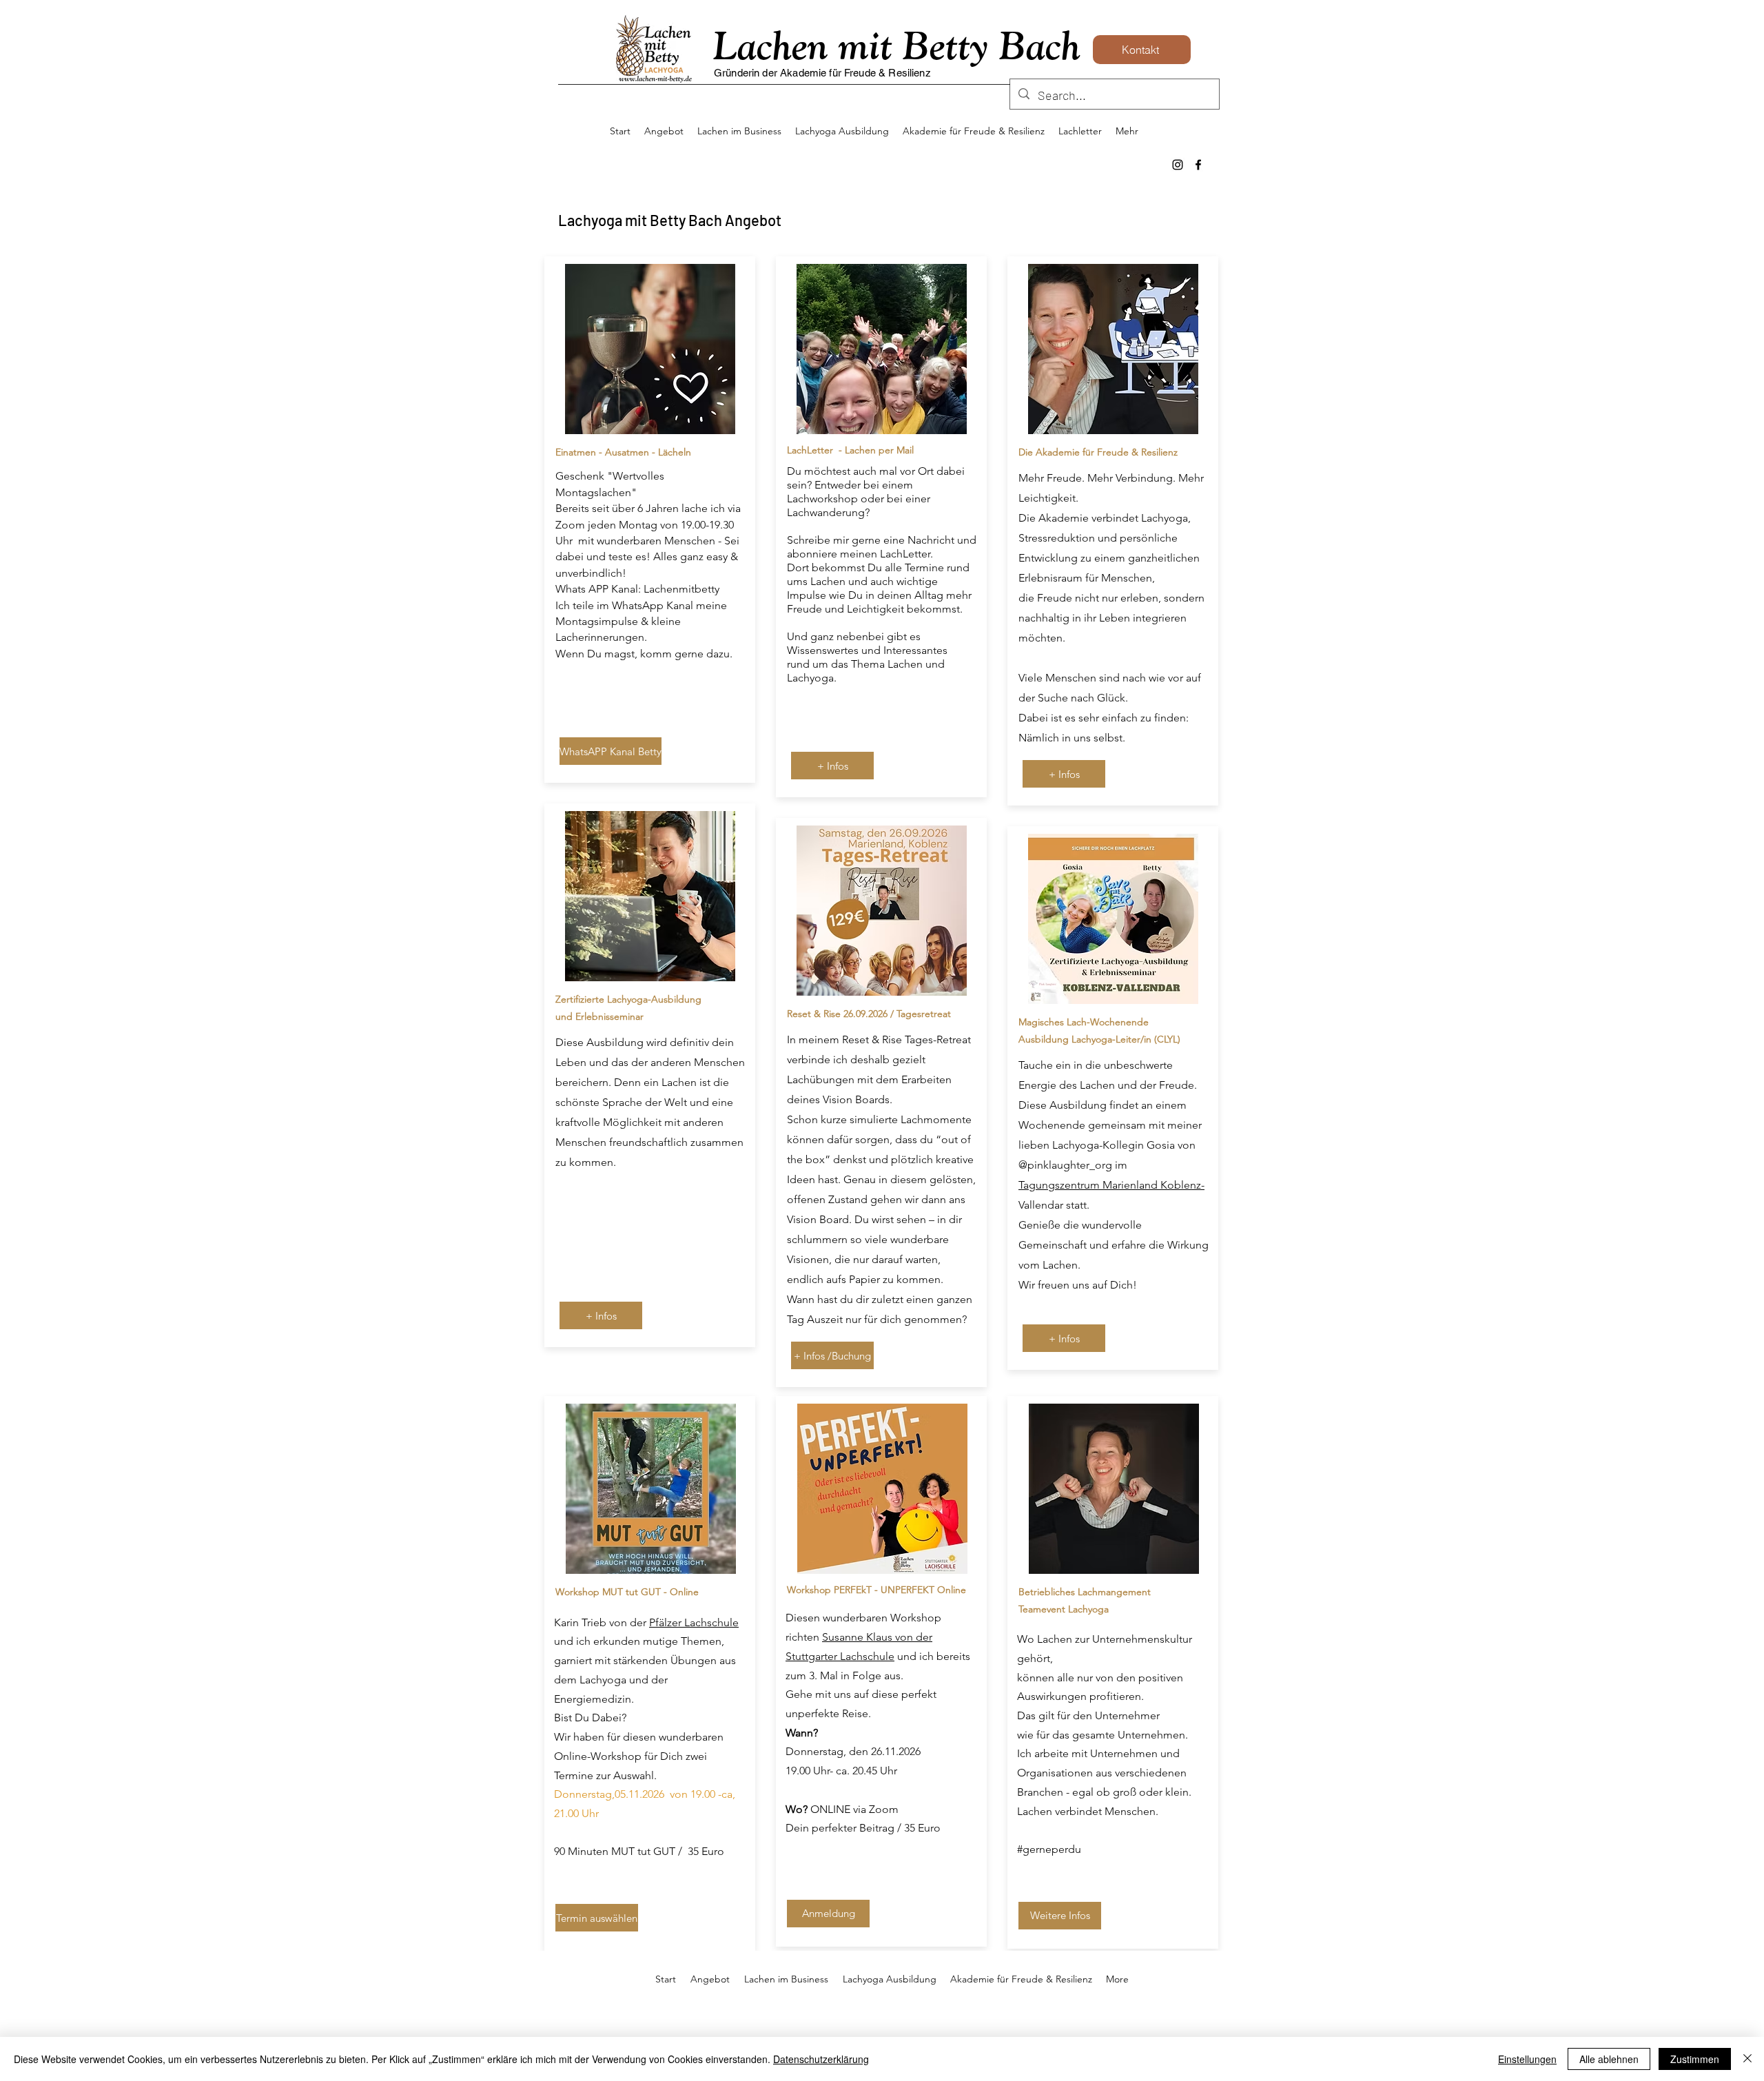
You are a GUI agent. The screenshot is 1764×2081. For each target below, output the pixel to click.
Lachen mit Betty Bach (897, 45)
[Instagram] (1178, 165)
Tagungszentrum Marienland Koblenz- (1111, 1185)
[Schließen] (1747, 2059)
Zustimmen (1695, 2059)
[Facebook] (1198, 165)
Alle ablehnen (1609, 2059)
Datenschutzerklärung (821, 2059)
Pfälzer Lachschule (694, 1622)
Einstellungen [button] (1527, 2059)
